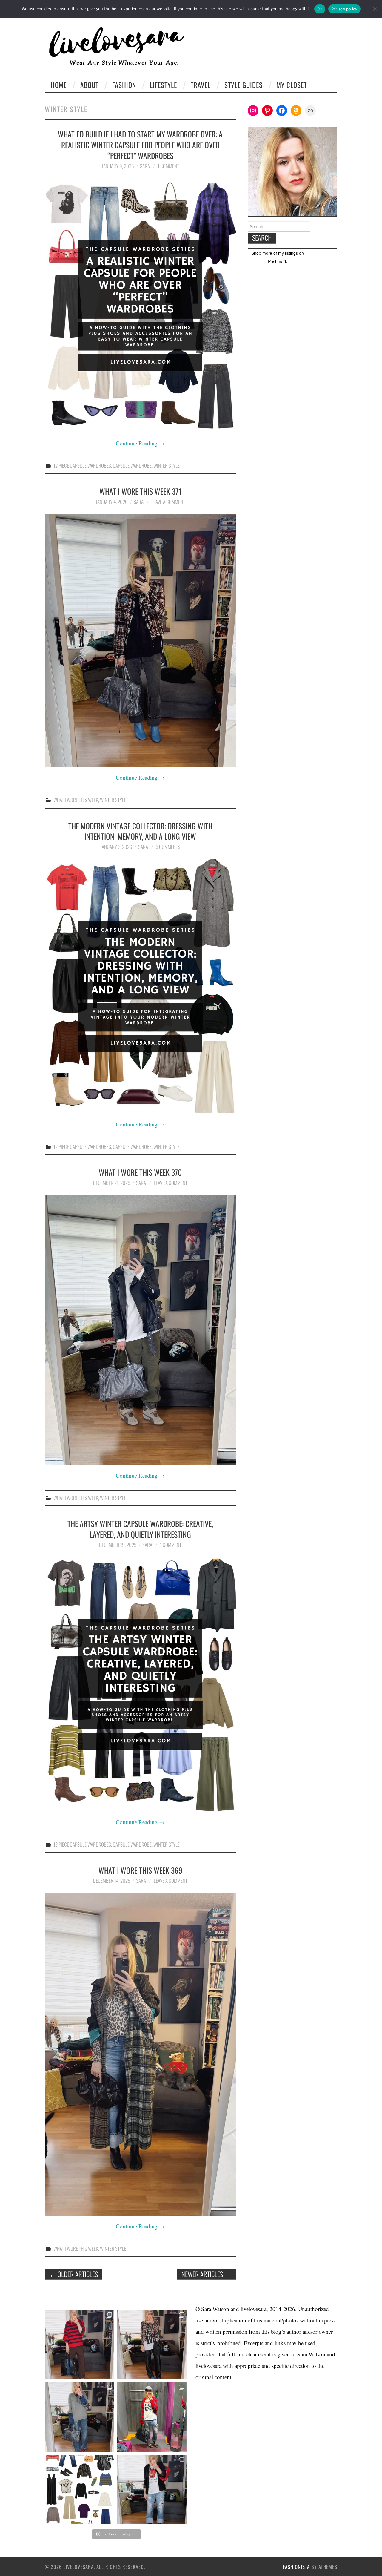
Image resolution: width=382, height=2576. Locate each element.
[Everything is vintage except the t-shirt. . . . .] (152, 2490)
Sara (145, 166)
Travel (201, 85)
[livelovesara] (119, 46)
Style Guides (244, 85)
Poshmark (278, 261)
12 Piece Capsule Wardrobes (82, 466)
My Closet (292, 85)
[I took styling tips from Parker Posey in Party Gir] (152, 2417)
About (89, 85)
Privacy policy (344, 9)
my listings (288, 253)
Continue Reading (140, 443)
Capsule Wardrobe (132, 466)
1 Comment (168, 166)
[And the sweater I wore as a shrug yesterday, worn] (80, 2345)
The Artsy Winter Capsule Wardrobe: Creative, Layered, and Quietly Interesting (140, 1529)
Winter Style (167, 466)
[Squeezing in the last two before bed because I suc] (152, 2345)
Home (59, 85)
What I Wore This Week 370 (140, 1172)
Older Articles (74, 2274)
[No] (375, 9)
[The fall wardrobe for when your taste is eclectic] (80, 2490)
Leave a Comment (168, 502)
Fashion (124, 85)
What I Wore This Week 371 (140, 491)
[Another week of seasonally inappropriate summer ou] (80, 2417)
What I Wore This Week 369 (140, 1870)
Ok (320, 9)
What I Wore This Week (76, 800)
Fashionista (296, 2567)
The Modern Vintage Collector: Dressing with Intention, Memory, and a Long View (140, 831)
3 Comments (168, 847)
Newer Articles (206, 2274)
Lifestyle (163, 85)
